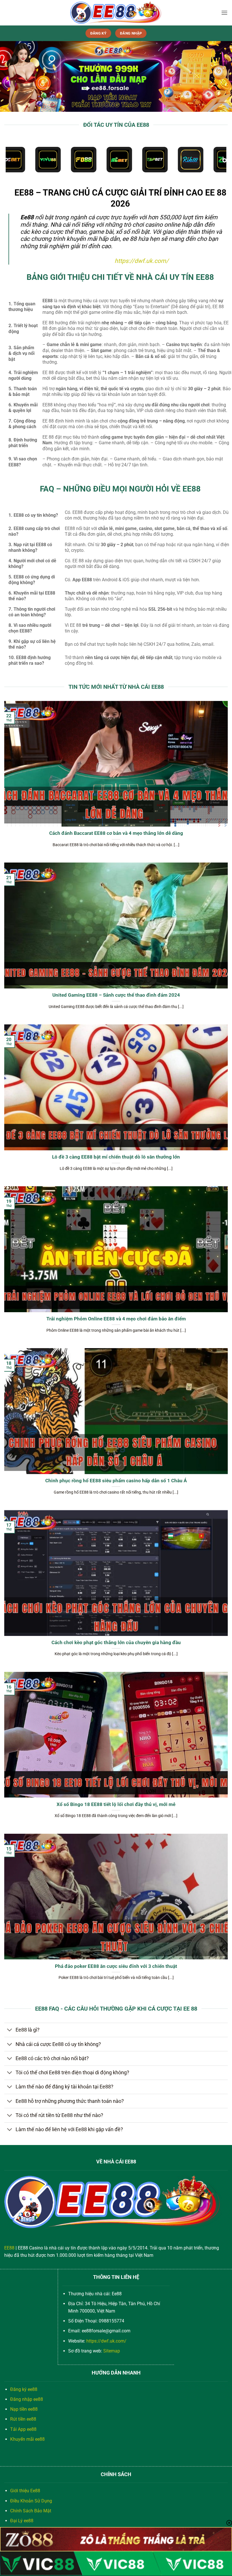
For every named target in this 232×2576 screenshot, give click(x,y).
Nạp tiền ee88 (24, 2409)
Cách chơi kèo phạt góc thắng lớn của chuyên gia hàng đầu (116, 1643)
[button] (224, 13)
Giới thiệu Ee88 (25, 2491)
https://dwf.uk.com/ (142, 261)
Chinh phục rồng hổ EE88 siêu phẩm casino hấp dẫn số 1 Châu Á (116, 1481)
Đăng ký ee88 (24, 2389)
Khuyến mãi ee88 (27, 2439)
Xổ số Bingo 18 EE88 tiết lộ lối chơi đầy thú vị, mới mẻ (116, 1804)
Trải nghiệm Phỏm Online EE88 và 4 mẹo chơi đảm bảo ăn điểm (116, 1319)
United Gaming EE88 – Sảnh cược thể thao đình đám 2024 (116, 995)
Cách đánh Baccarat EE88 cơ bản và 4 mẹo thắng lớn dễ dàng (116, 833)
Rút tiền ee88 (23, 2419)
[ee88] (116, 13)
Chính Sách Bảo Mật (31, 2511)
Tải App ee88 (23, 2429)
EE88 (9, 2248)
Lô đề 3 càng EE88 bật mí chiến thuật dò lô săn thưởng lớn (116, 1157)
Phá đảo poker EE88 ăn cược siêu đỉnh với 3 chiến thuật (116, 1966)
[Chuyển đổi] (10, 2031)
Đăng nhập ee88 (27, 2399)
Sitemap (112, 2351)
